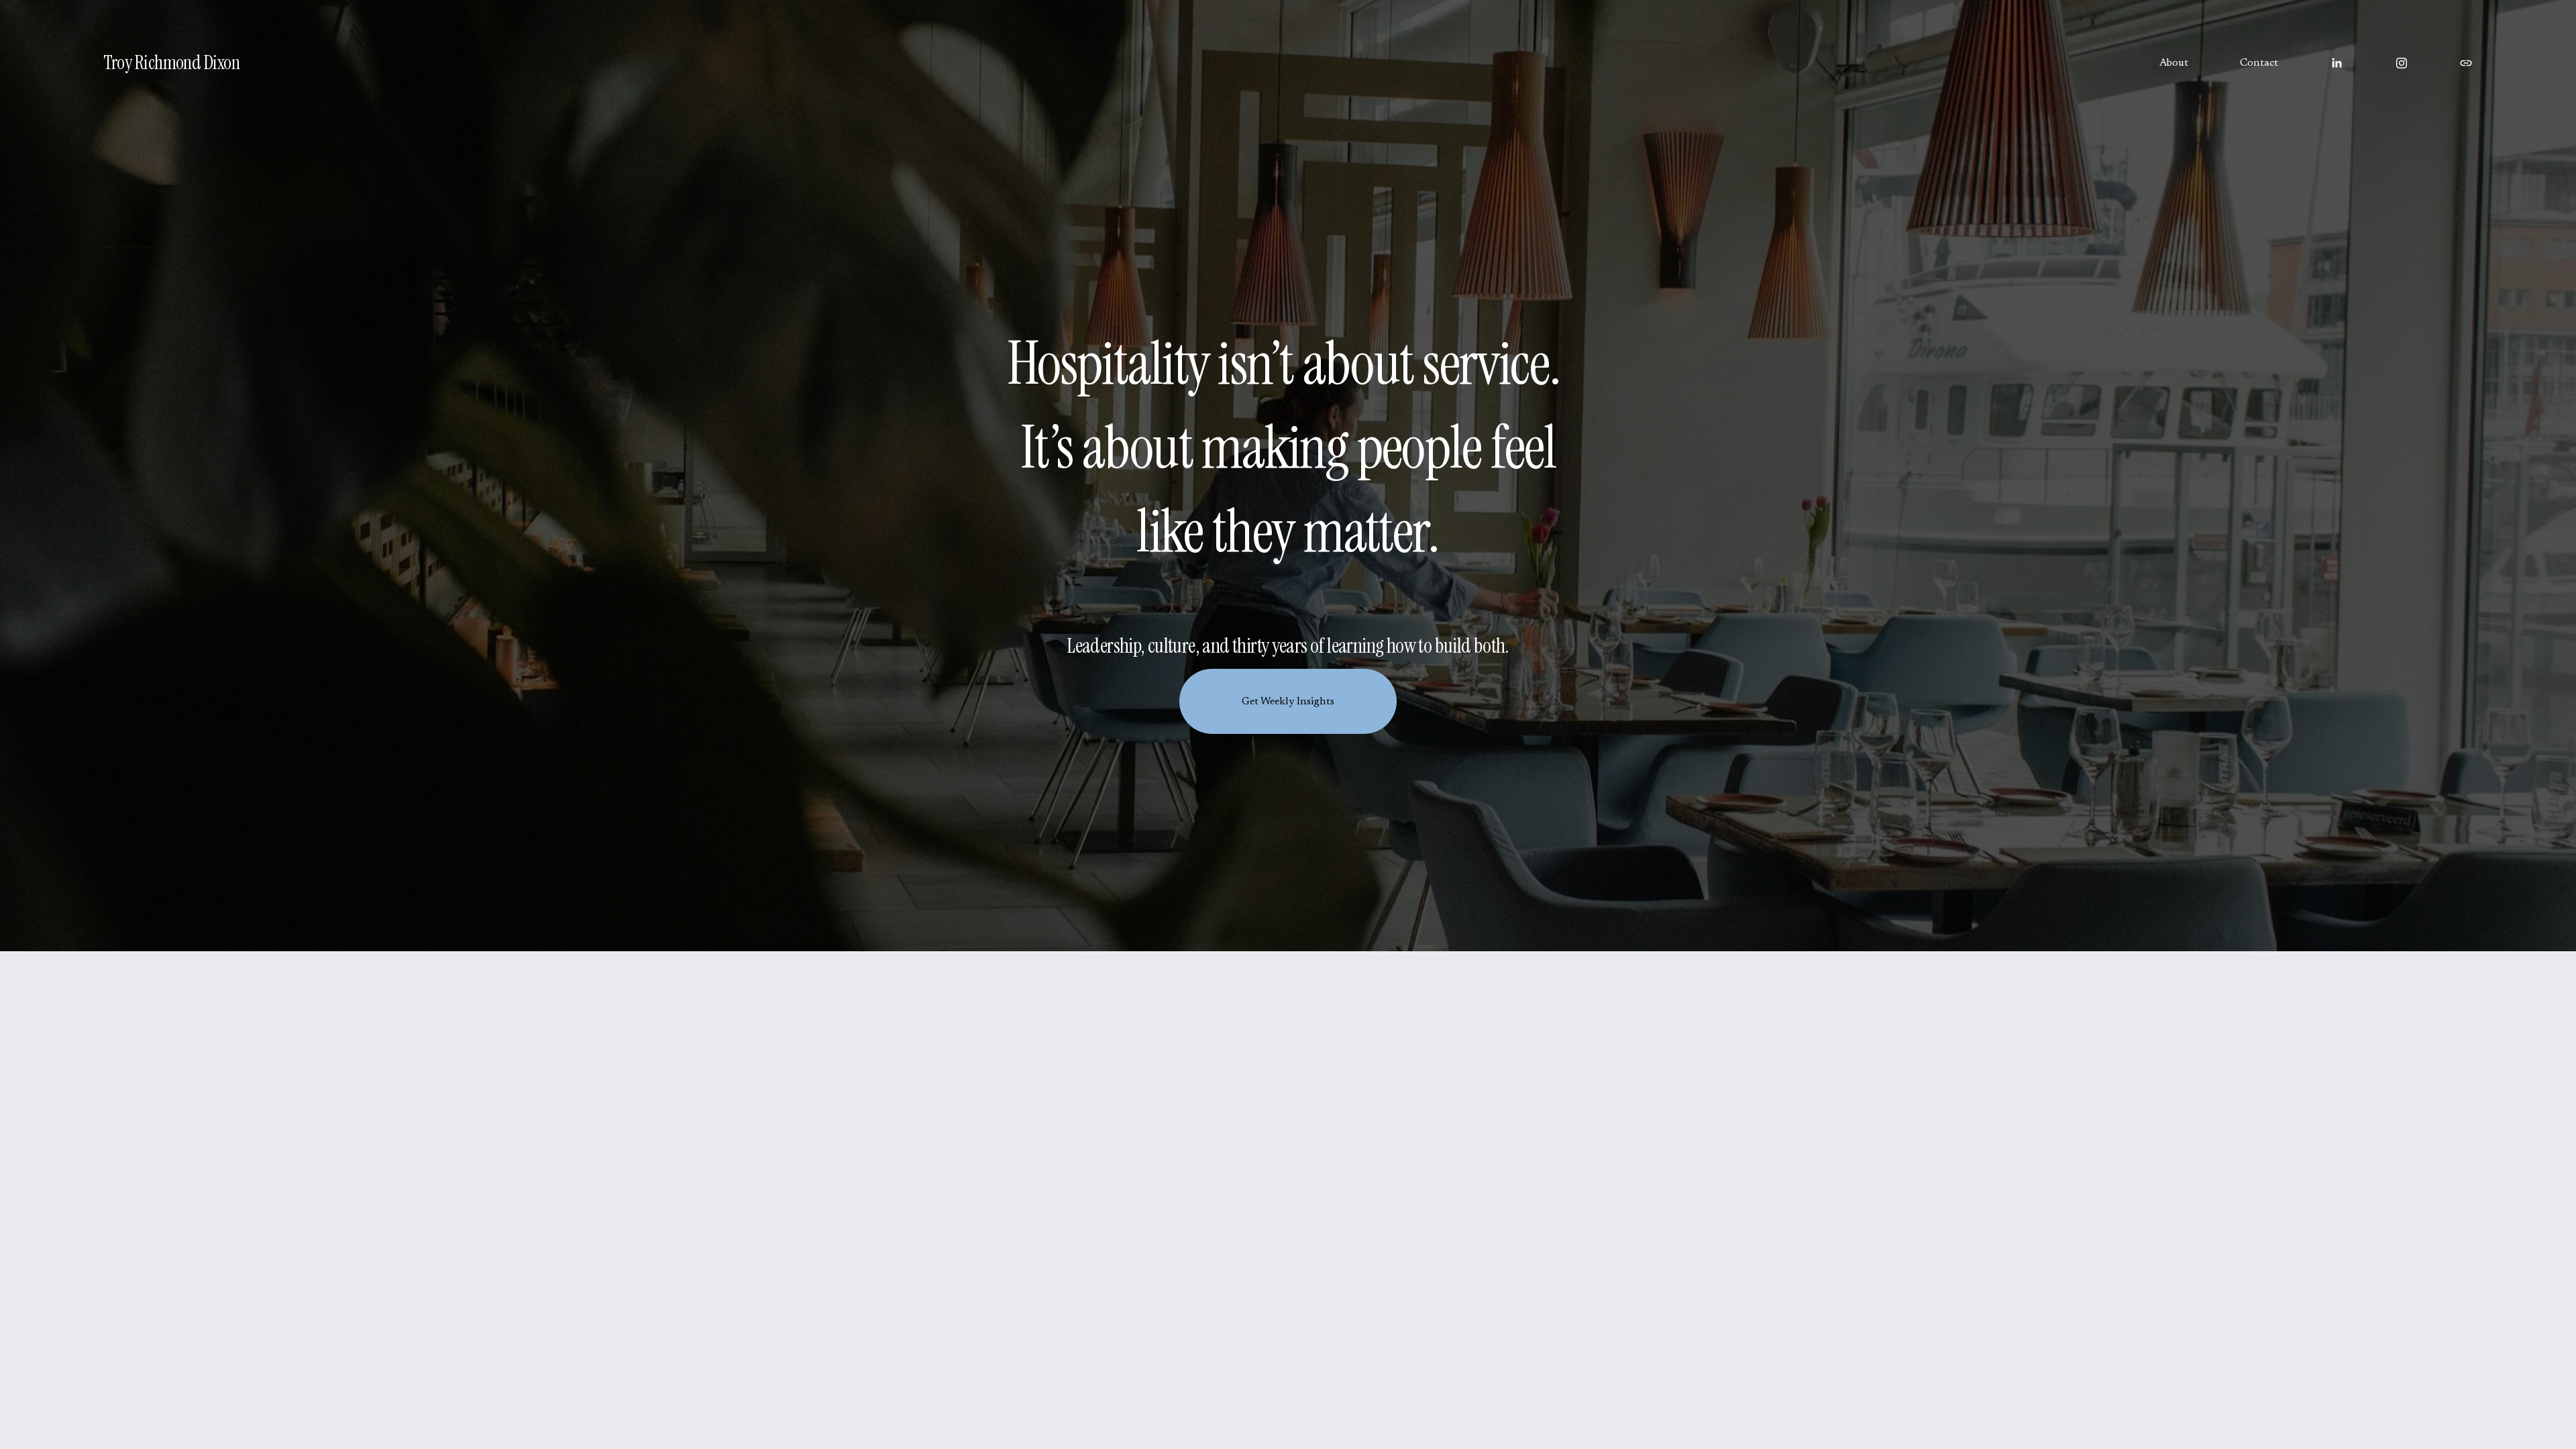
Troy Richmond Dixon (171, 63)
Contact (2259, 63)
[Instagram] (2402, 63)
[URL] (2466, 63)
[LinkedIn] (2337, 63)
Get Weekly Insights (1288, 702)
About (2174, 63)
